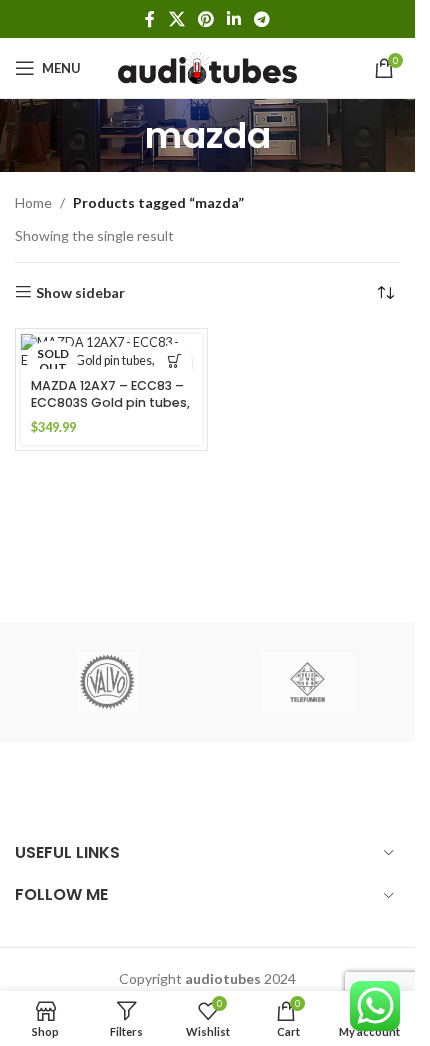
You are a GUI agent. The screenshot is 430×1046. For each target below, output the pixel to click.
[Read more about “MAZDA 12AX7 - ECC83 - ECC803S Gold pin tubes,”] (174, 361)
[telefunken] (308, 682)
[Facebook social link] (150, 19)
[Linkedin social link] (234, 19)
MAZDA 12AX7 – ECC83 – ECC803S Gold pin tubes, (110, 394)
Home (33, 202)
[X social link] (176, 19)
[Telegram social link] (262, 19)
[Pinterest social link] (205, 19)
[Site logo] (207, 66)
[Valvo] (108, 682)
